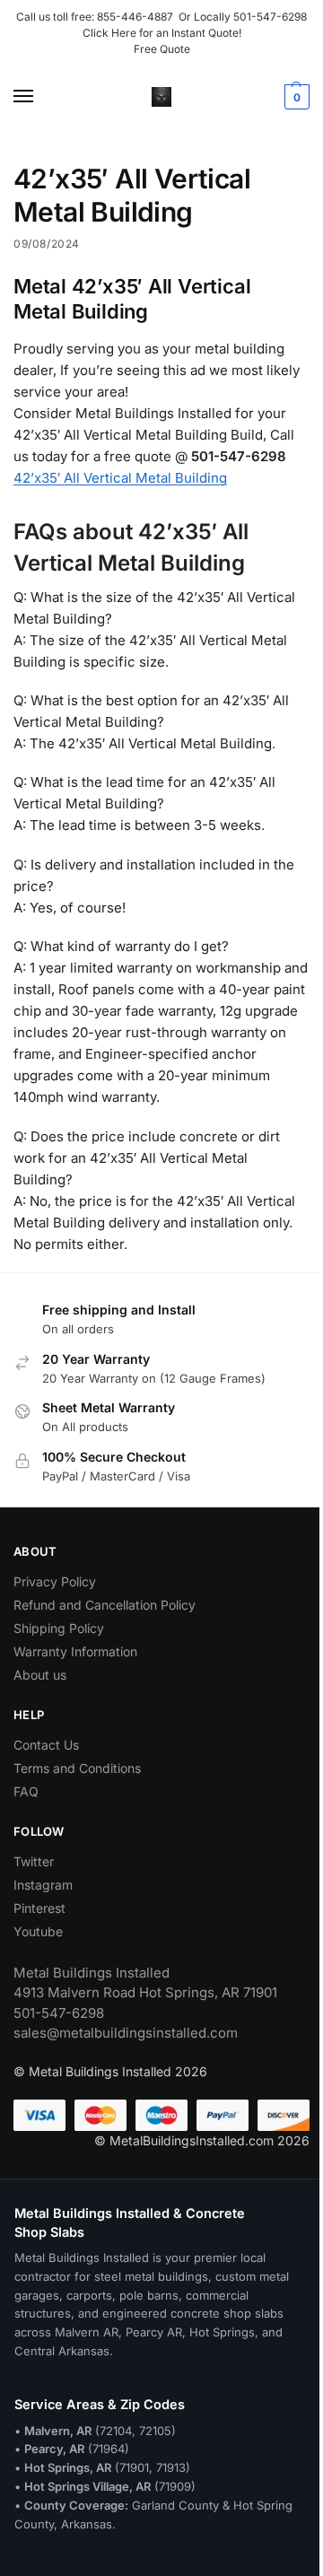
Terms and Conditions (77, 1768)
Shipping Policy (59, 1628)
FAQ (26, 1791)
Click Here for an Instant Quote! (162, 33)
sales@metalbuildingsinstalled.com (126, 2033)
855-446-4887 (138, 17)
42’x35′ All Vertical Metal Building (120, 478)
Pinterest (39, 1908)
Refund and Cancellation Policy (105, 1605)
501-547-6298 (270, 17)
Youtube (38, 1931)
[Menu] (40, 97)
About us (40, 1675)
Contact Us (46, 1745)
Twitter (34, 1861)
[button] (295, 97)
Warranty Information (75, 1651)
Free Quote (162, 49)
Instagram (43, 1885)
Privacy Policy (55, 1581)
